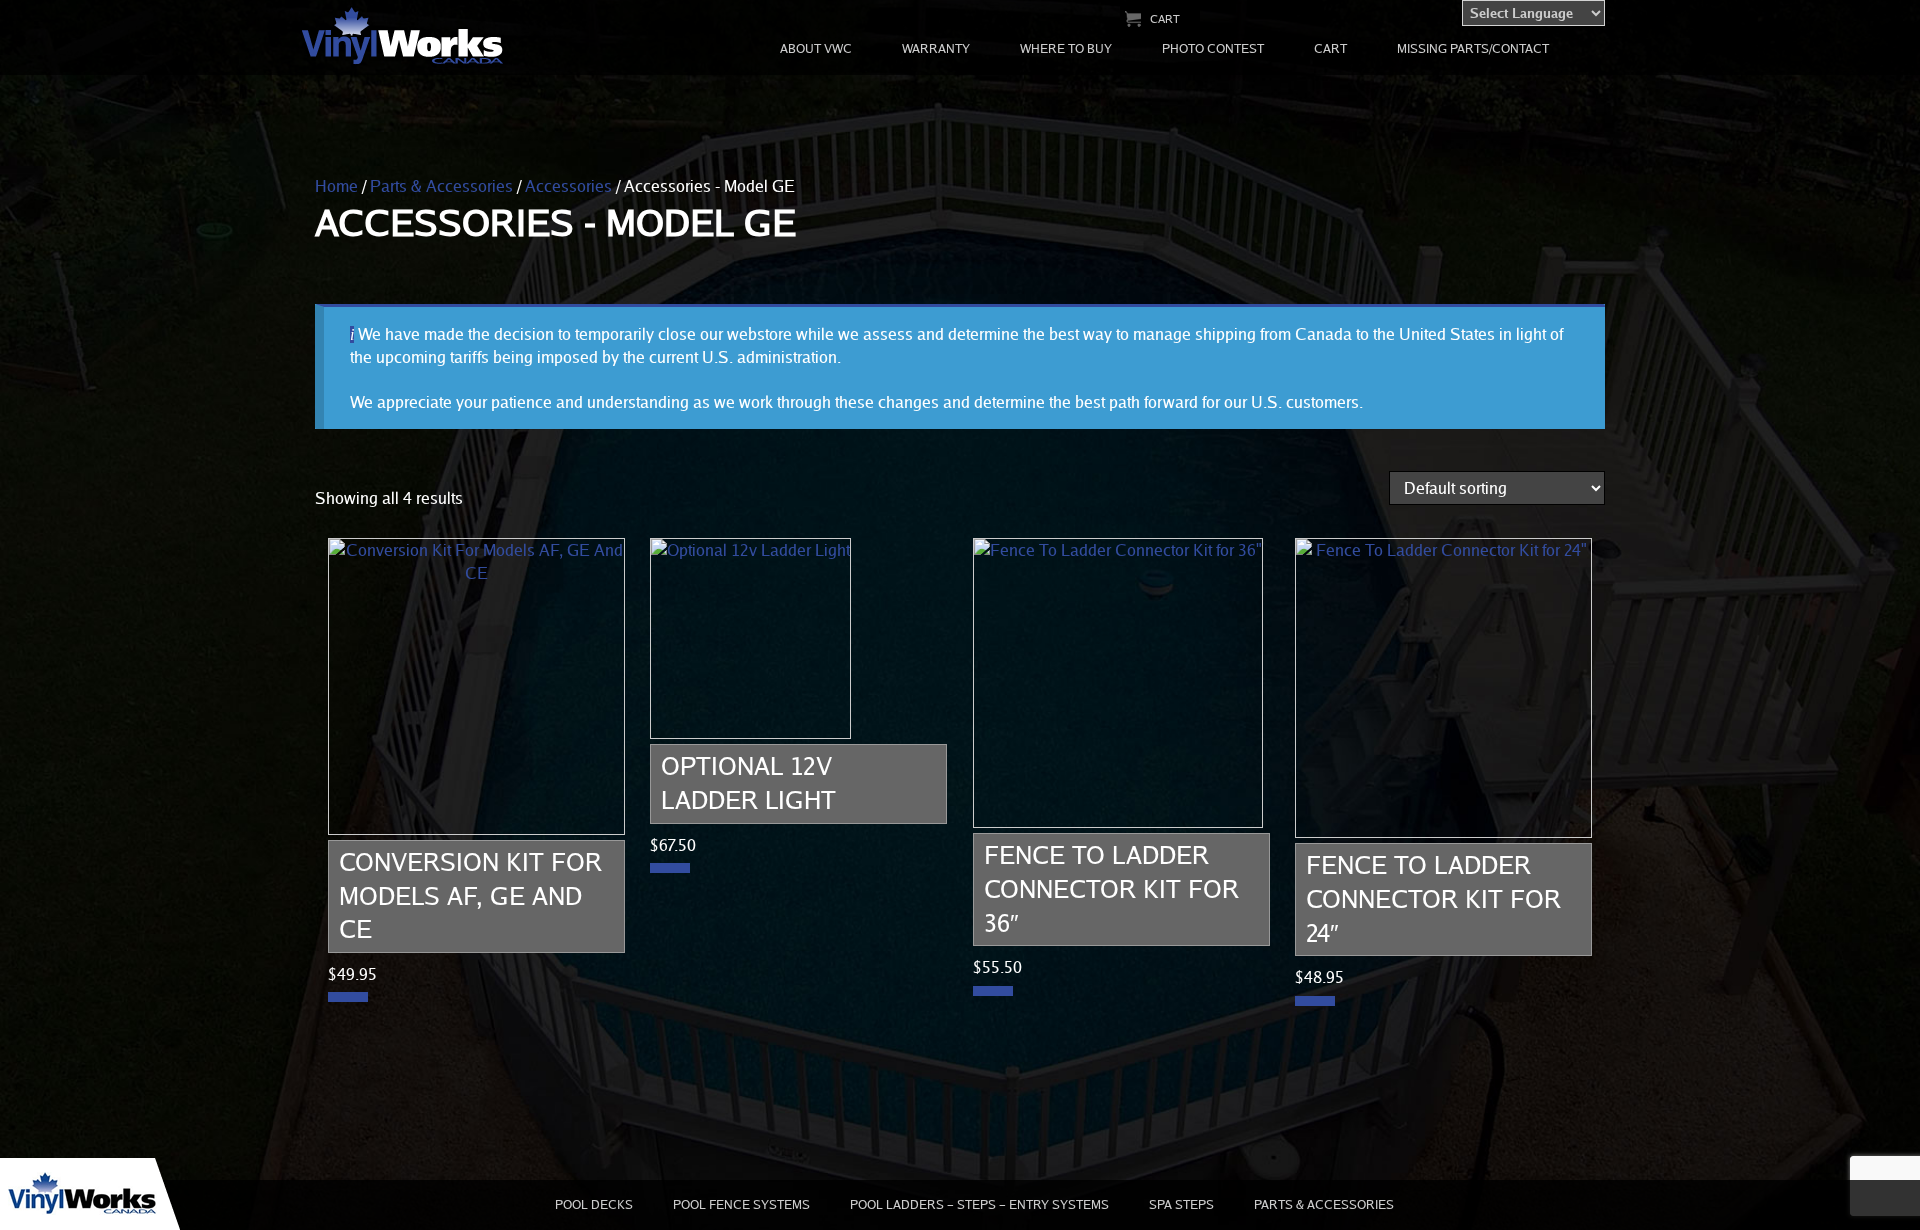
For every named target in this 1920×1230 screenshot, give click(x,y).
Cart (1165, 18)
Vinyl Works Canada (403, 36)
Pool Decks (594, 1204)
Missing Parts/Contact (1473, 48)
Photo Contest (1213, 48)
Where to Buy (1066, 48)
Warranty (936, 48)
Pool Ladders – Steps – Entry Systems (979, 1204)
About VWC (816, 48)
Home (336, 186)
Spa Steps (1181, 1204)
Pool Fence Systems (741, 1204)
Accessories (568, 186)
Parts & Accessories (441, 186)
